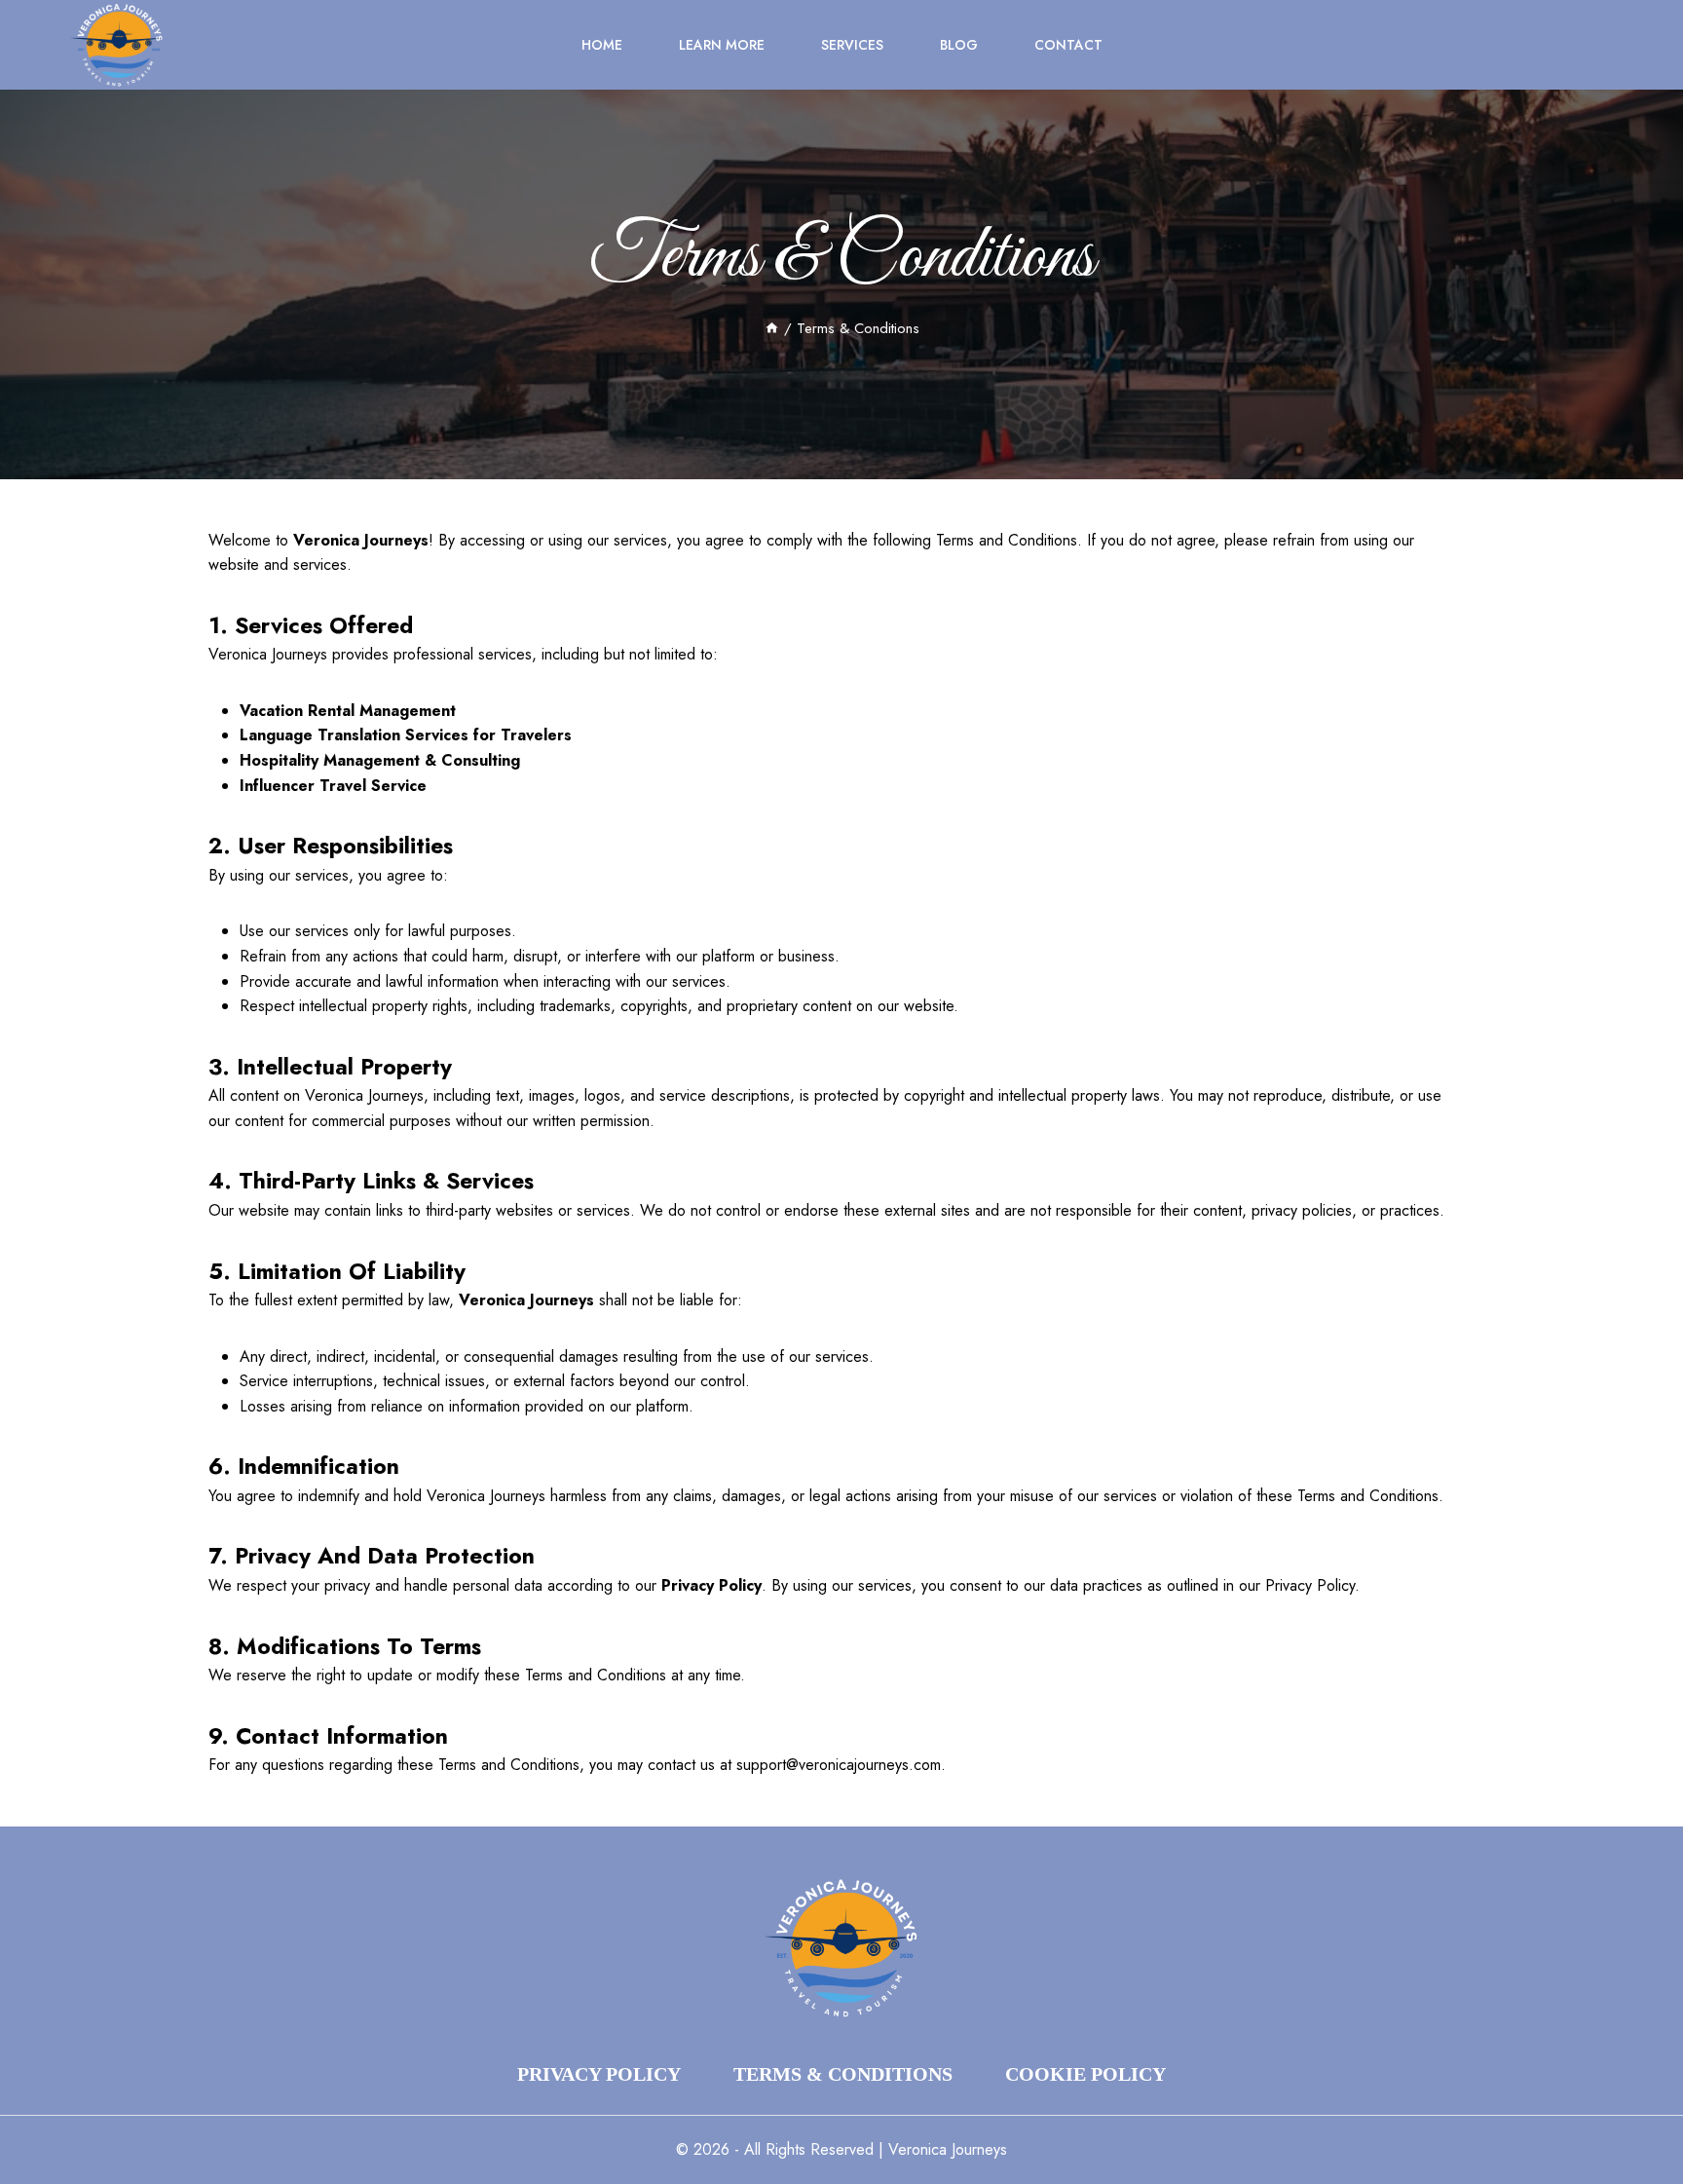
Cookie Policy (1085, 2074)
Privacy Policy (599, 2074)
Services (852, 45)
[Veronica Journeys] (117, 45)
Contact (1068, 45)
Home (602, 45)
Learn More (722, 45)
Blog (959, 45)
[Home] (772, 328)
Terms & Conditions (843, 2074)
